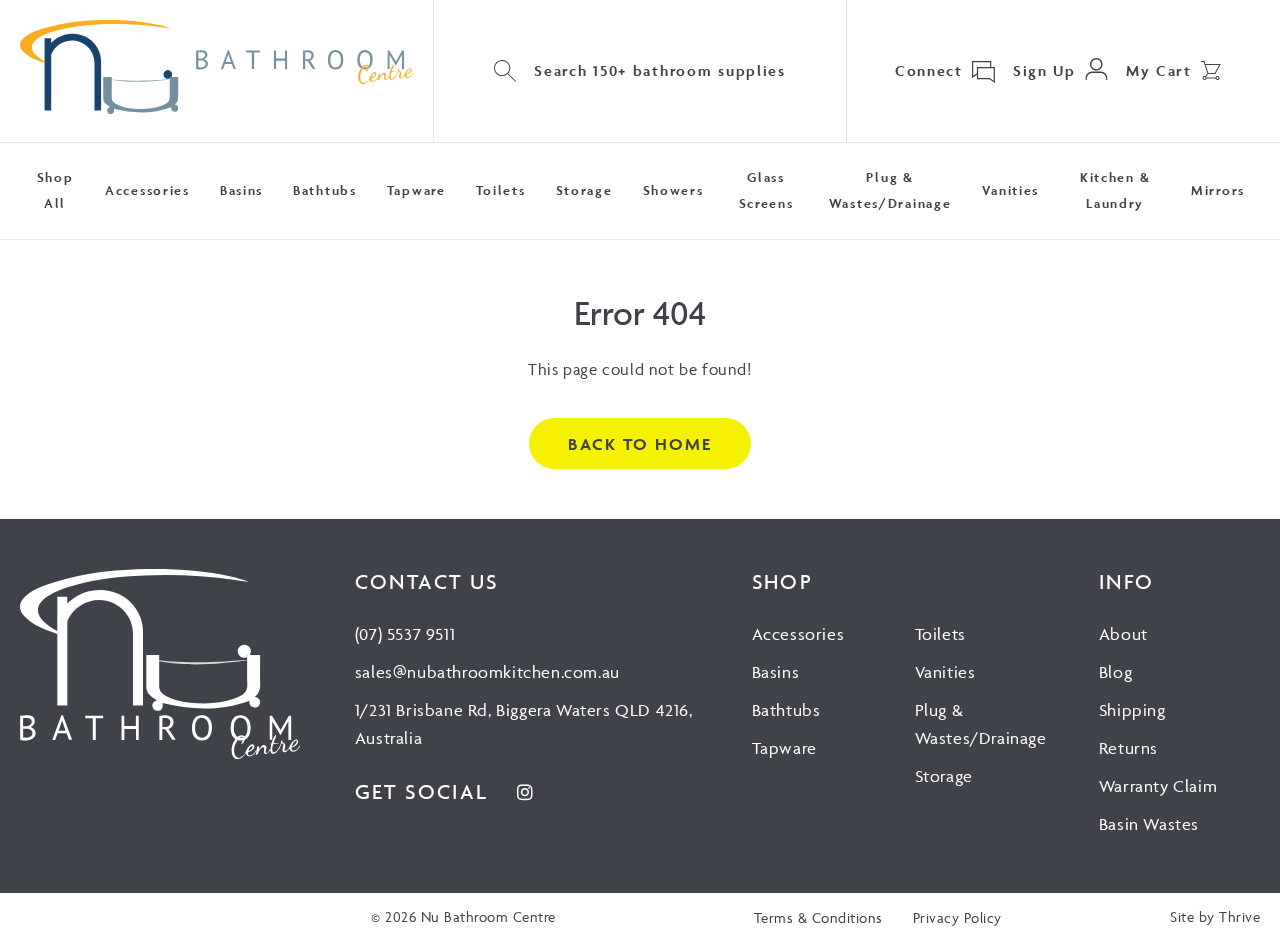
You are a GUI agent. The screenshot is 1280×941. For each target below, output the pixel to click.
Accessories (147, 190)
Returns (1128, 748)
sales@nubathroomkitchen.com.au (487, 672)
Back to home (639, 444)
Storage (584, 190)
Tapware (416, 190)
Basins (241, 190)
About (1123, 634)
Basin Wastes (1149, 824)
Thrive (1239, 916)
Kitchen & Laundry (1115, 190)
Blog (1115, 672)
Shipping (1132, 710)
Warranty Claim (1158, 786)
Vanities (1011, 190)
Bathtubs (325, 190)
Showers (673, 190)
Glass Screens (766, 190)
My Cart (1159, 70)
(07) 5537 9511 (405, 634)
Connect (929, 70)
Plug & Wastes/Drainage (890, 190)
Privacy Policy (957, 917)
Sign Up (1044, 70)
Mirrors (1218, 190)
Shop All (55, 190)
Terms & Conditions (818, 917)
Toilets (501, 190)
